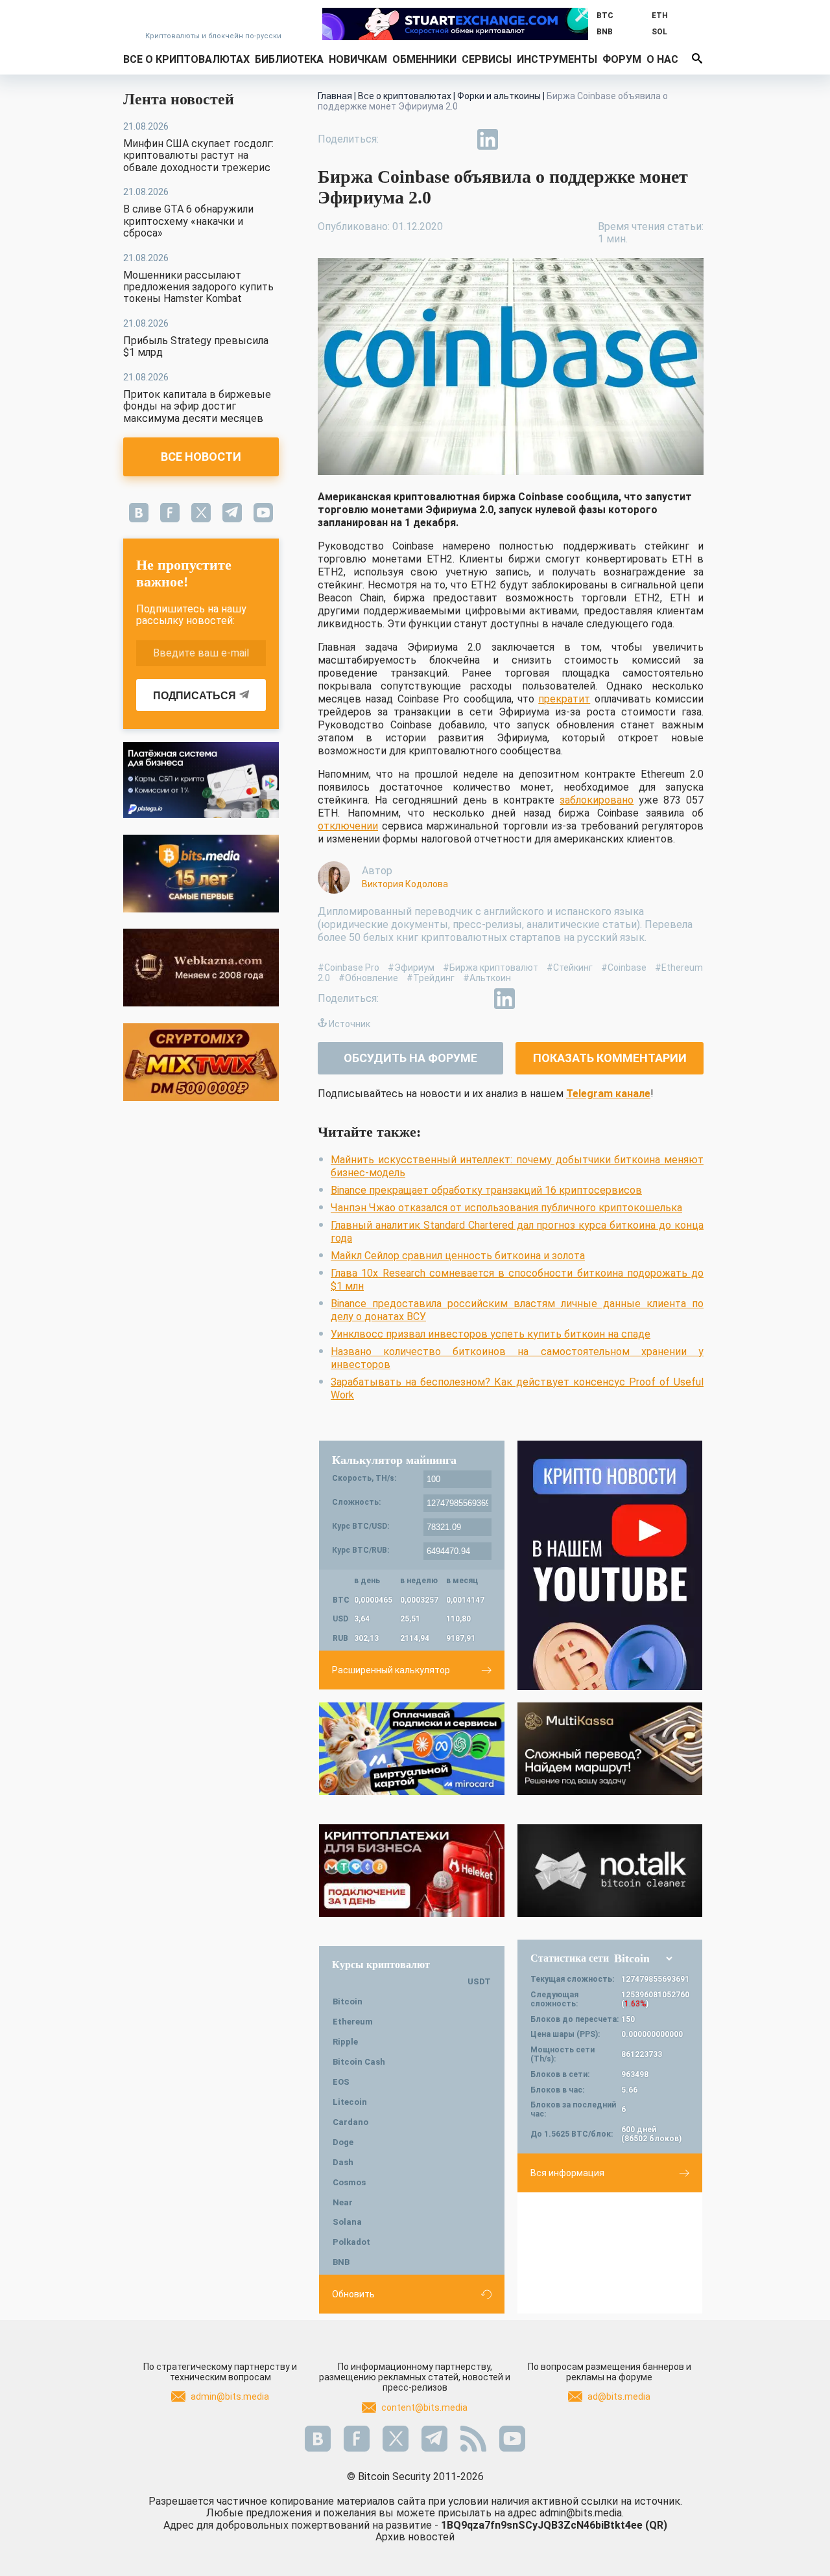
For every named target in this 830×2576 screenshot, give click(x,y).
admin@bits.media (230, 2396)
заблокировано (597, 800)
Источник (350, 1024)
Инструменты (557, 59)
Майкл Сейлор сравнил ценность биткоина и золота (458, 1256)
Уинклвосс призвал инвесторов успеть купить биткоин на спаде (491, 1334)
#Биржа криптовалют (491, 968)
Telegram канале (608, 1094)
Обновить (353, 2294)
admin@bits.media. (582, 2513)
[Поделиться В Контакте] (517, 139)
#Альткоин (487, 978)
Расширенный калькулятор (391, 1670)
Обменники (424, 59)
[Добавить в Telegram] (458, 139)
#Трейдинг (431, 978)
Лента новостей (179, 99)
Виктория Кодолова (405, 884)
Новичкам (358, 59)
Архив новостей (415, 2537)
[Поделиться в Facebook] (398, 139)
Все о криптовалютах (186, 59)
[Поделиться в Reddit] (547, 139)
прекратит (564, 699)
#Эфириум (411, 968)
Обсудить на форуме (410, 1058)
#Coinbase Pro (349, 968)
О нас (662, 59)
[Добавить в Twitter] (428, 139)
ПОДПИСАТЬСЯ (195, 696)
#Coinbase (624, 968)
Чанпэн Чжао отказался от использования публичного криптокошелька (506, 1208)
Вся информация (567, 2173)
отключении (348, 826)
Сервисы (487, 59)
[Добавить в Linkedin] (488, 139)
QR (656, 2525)
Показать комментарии (610, 1058)
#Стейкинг (570, 968)
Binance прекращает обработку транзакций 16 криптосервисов (486, 1190)
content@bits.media (424, 2408)
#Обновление (368, 978)
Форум (622, 59)
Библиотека (289, 59)
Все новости (201, 457)
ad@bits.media (619, 2396)
